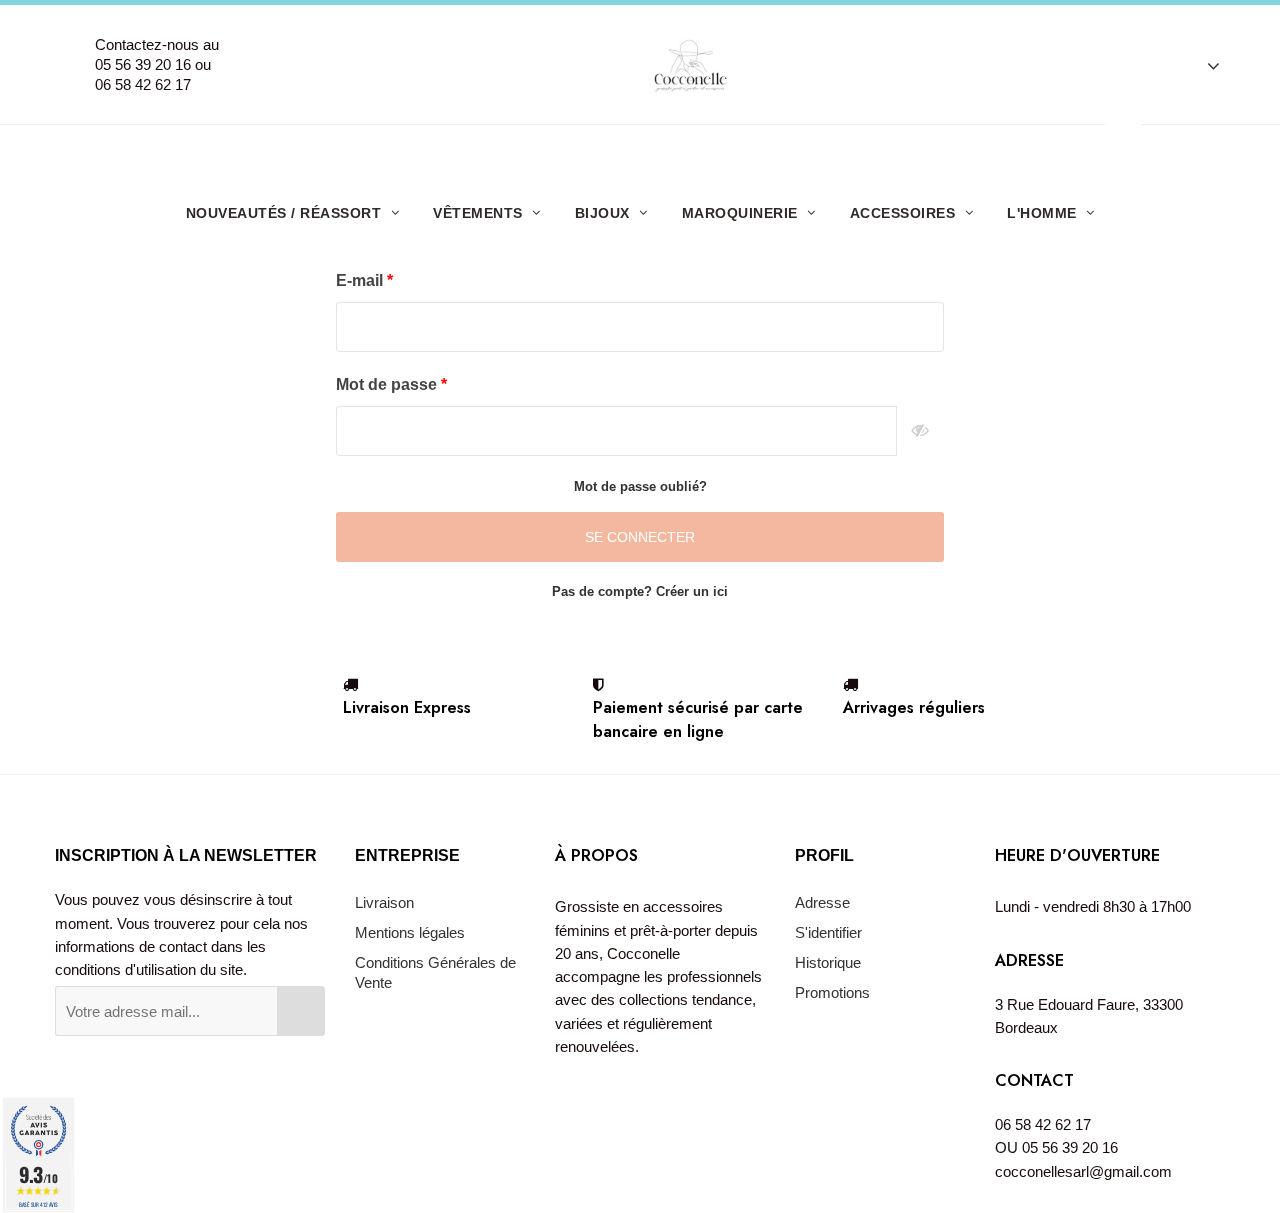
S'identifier (828, 932)
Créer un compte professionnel (647, 148)
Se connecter (640, 537)
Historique (828, 962)
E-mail (361, 280)
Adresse (822, 902)
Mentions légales (410, 932)
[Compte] (1203, 65)
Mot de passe (388, 384)
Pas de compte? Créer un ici (640, 591)
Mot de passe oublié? (640, 486)
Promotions (832, 992)
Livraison (384, 902)
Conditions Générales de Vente (435, 972)
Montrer (920, 431)
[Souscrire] (301, 1011)
